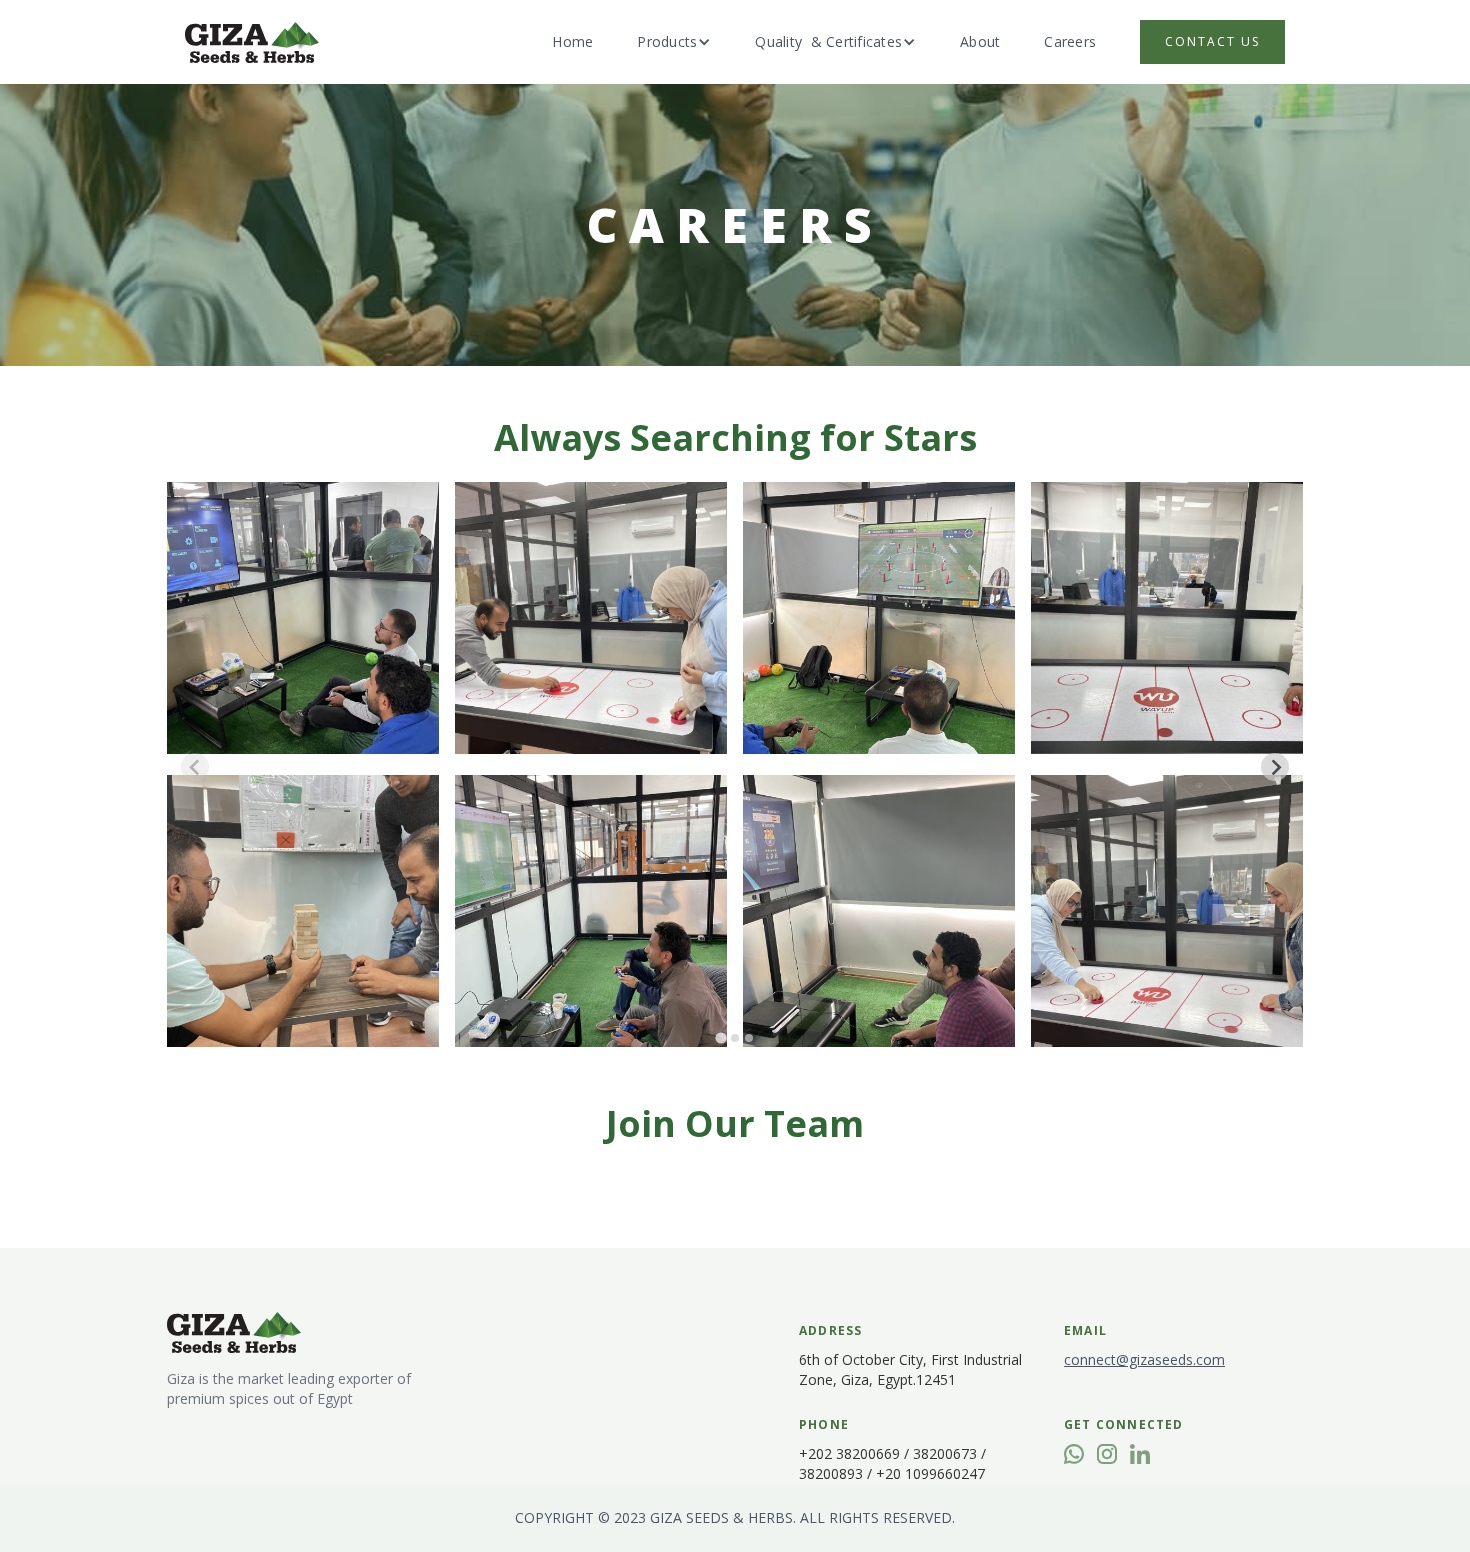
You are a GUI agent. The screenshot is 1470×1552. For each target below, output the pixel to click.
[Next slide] (1275, 767)
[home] (252, 42)
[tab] (720, 1037)
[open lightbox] (303, 618)
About (980, 41)
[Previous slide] (195, 767)
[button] (674, 42)
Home (572, 41)
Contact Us (1212, 41)
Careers (1070, 41)
